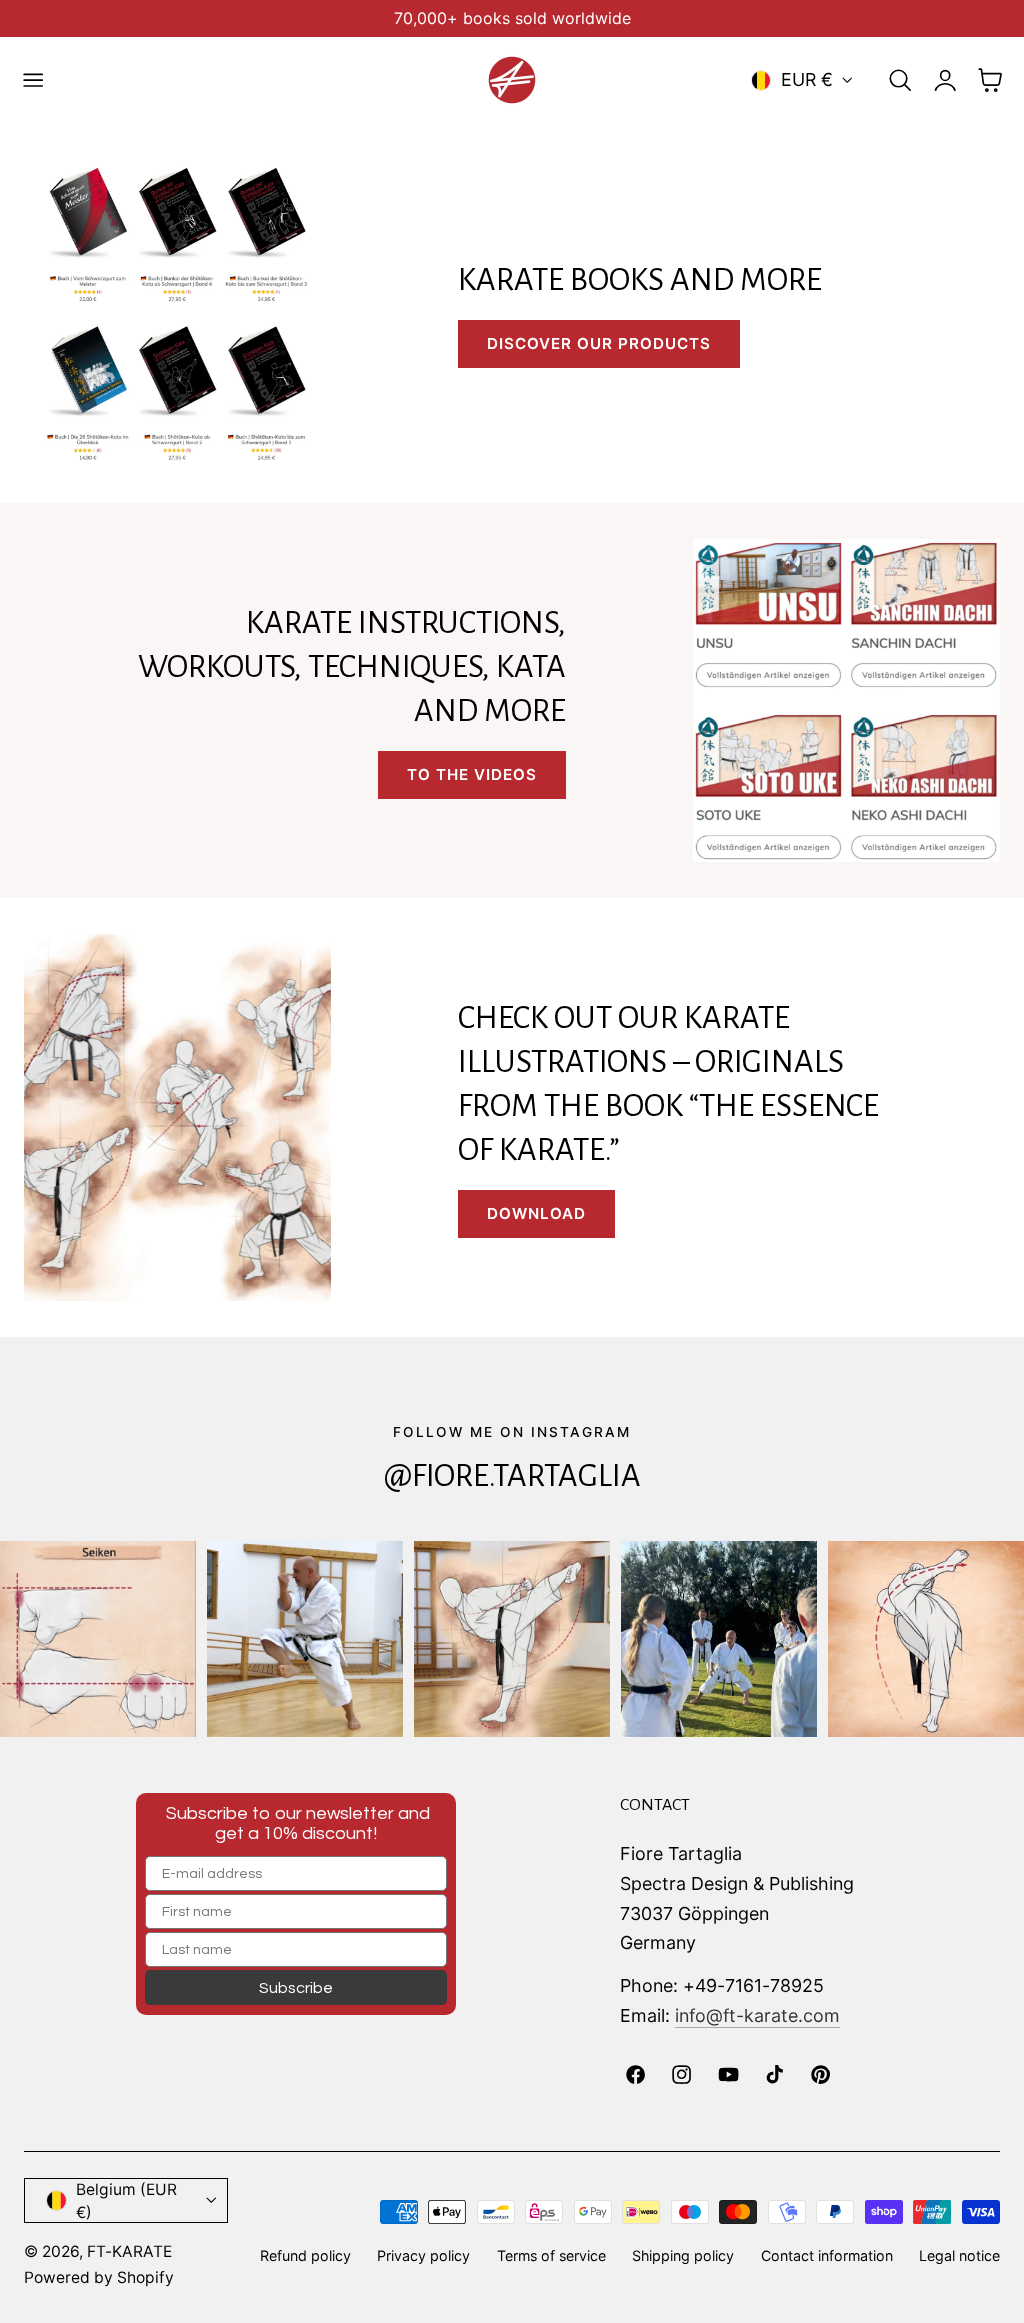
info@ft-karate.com (757, 2015)
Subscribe (296, 1988)
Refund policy (305, 2255)
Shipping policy (683, 2255)
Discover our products (599, 343)
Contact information (827, 2255)
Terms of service (551, 2255)
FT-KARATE (129, 2251)
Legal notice (959, 2255)
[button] (33, 80)
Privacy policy (423, 2255)
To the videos (472, 774)
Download (536, 1213)
